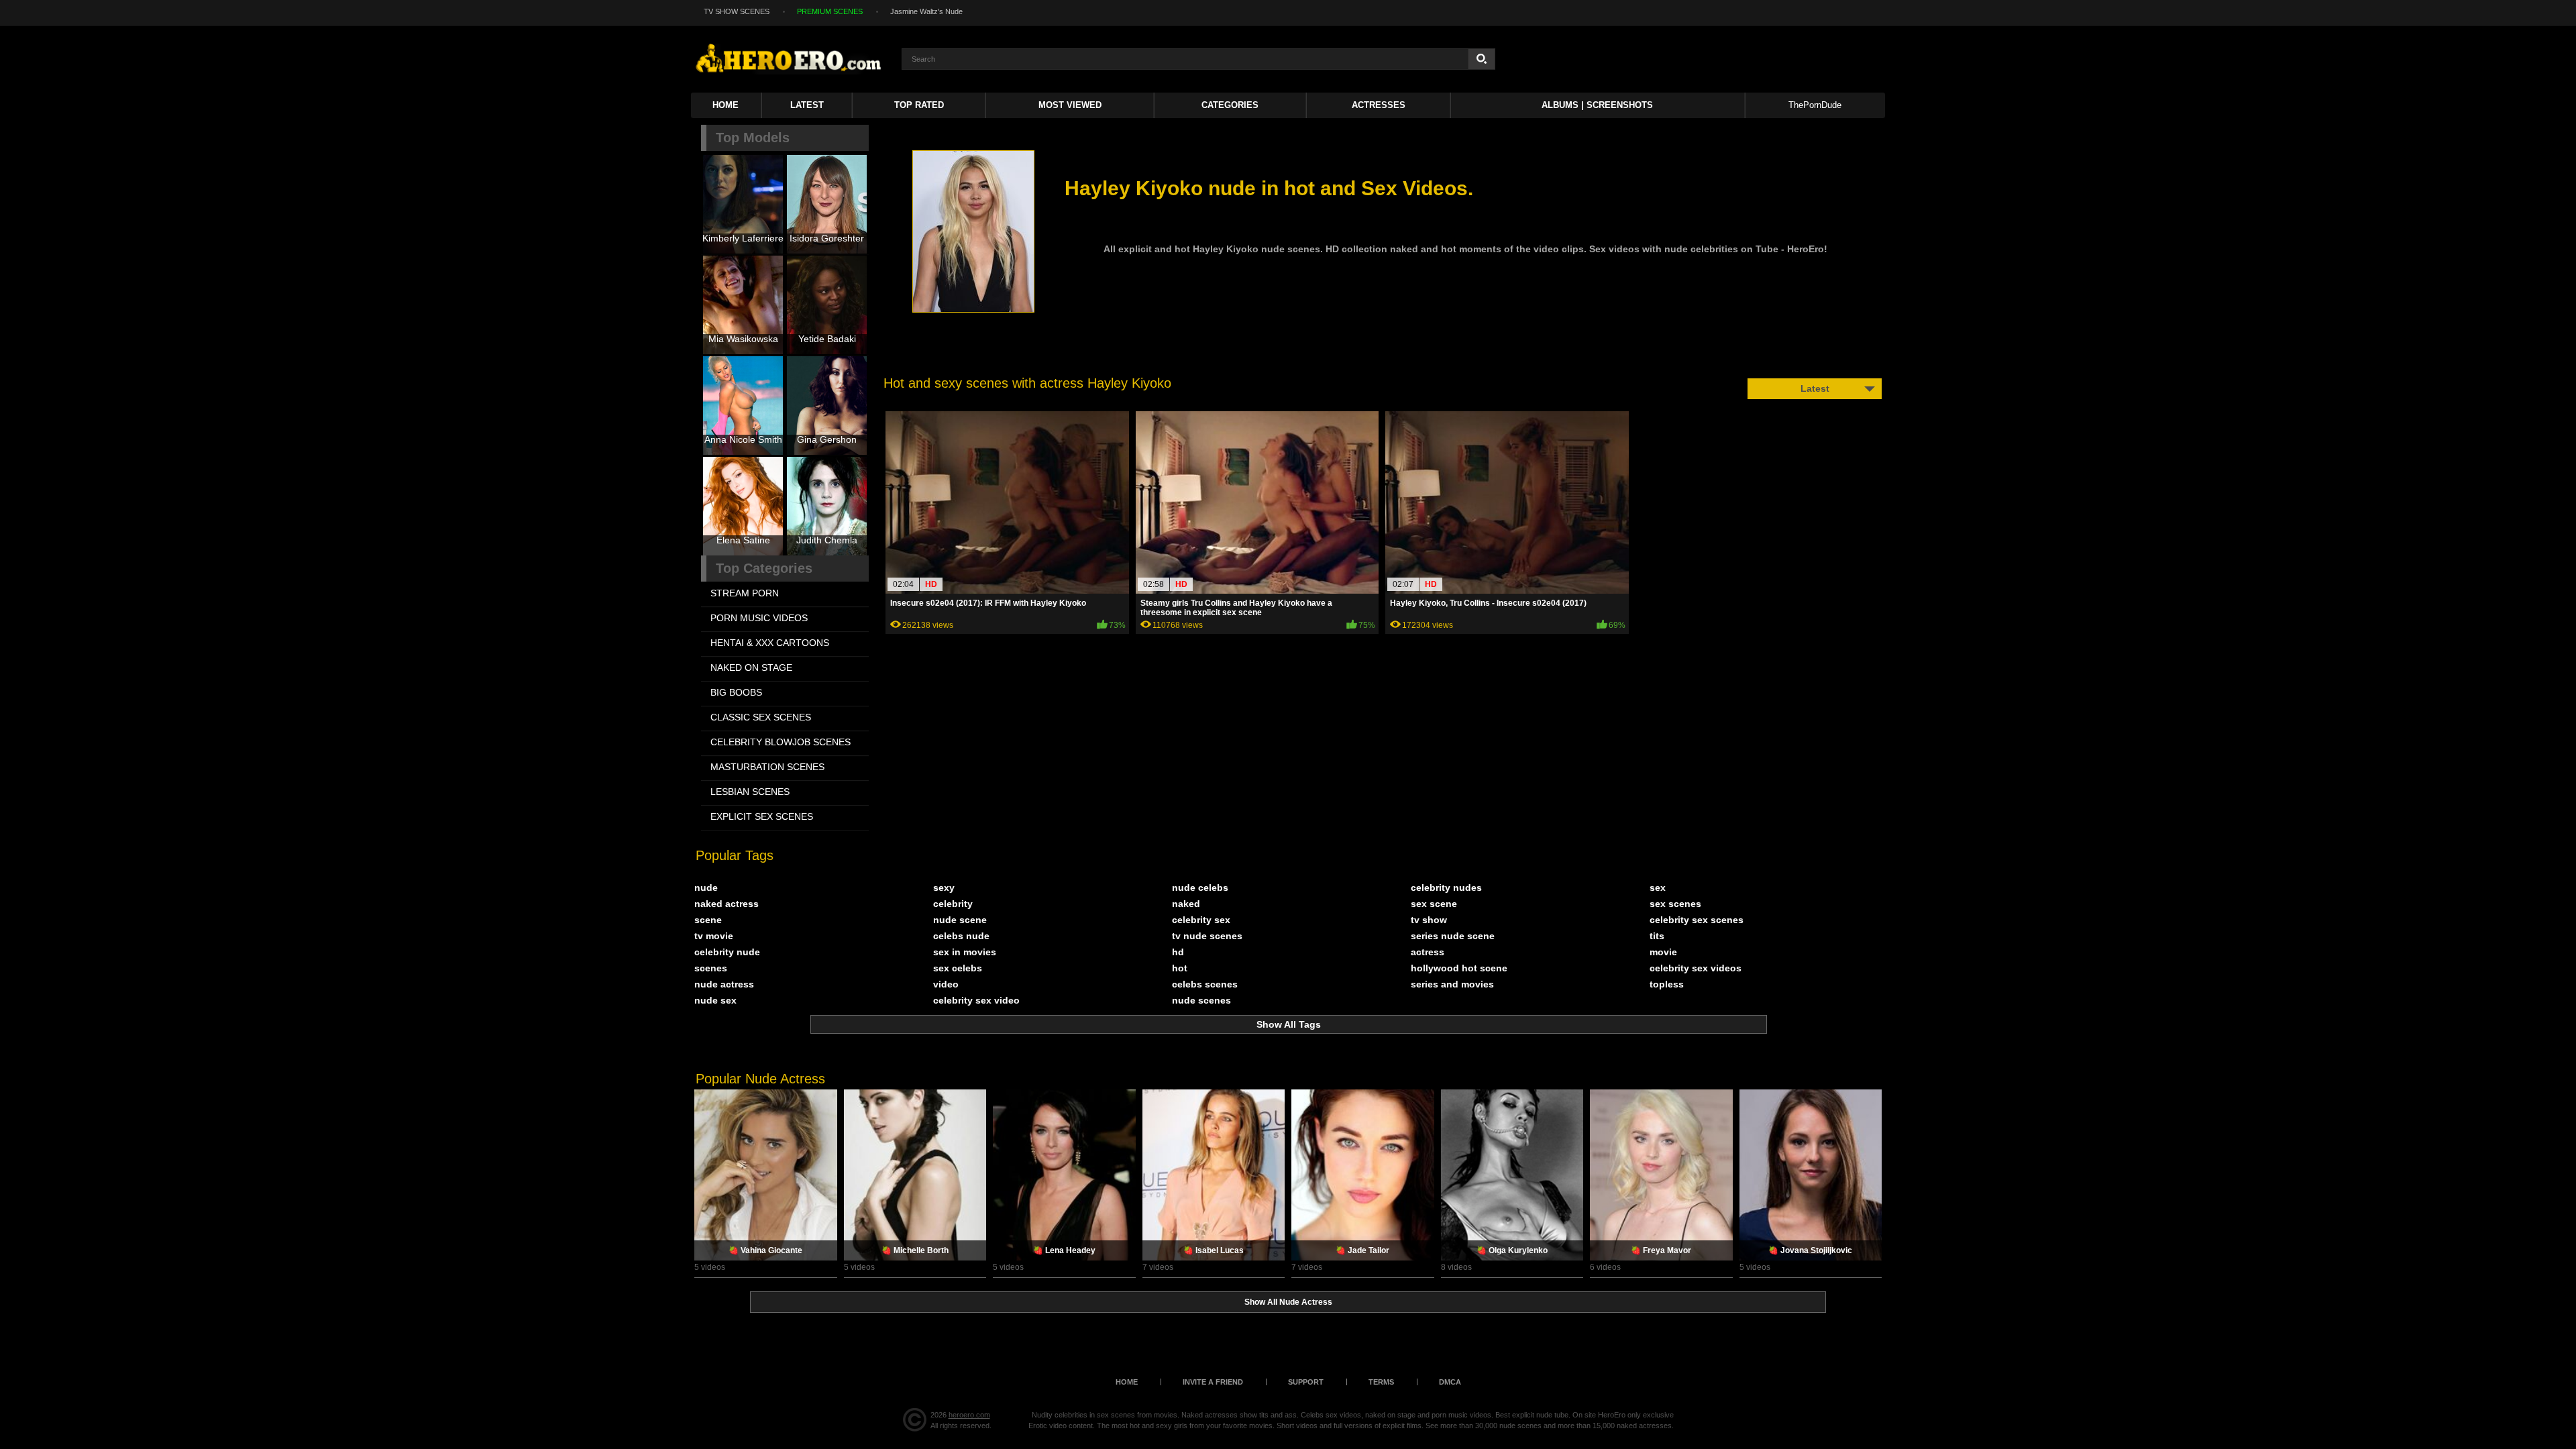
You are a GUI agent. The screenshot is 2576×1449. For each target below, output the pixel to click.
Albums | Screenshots (1597, 105)
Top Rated (919, 105)
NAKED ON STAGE (751, 667)
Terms (1381, 1382)
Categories (1230, 105)
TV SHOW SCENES (737, 11)
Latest (807, 105)
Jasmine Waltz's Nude (926, 11)
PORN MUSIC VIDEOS (759, 618)
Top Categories (764, 568)
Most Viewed (1070, 105)
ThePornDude (1815, 105)
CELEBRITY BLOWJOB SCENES (781, 742)
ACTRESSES (1379, 105)
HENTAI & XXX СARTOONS (770, 643)
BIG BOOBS (736, 692)
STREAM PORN (745, 593)
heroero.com (969, 1415)
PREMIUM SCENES (830, 11)
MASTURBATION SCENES (767, 767)
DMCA (1450, 1382)
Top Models (753, 138)
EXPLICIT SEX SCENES (762, 816)
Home (726, 105)
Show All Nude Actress (1288, 1302)
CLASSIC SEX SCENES (761, 717)
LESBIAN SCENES (750, 792)
